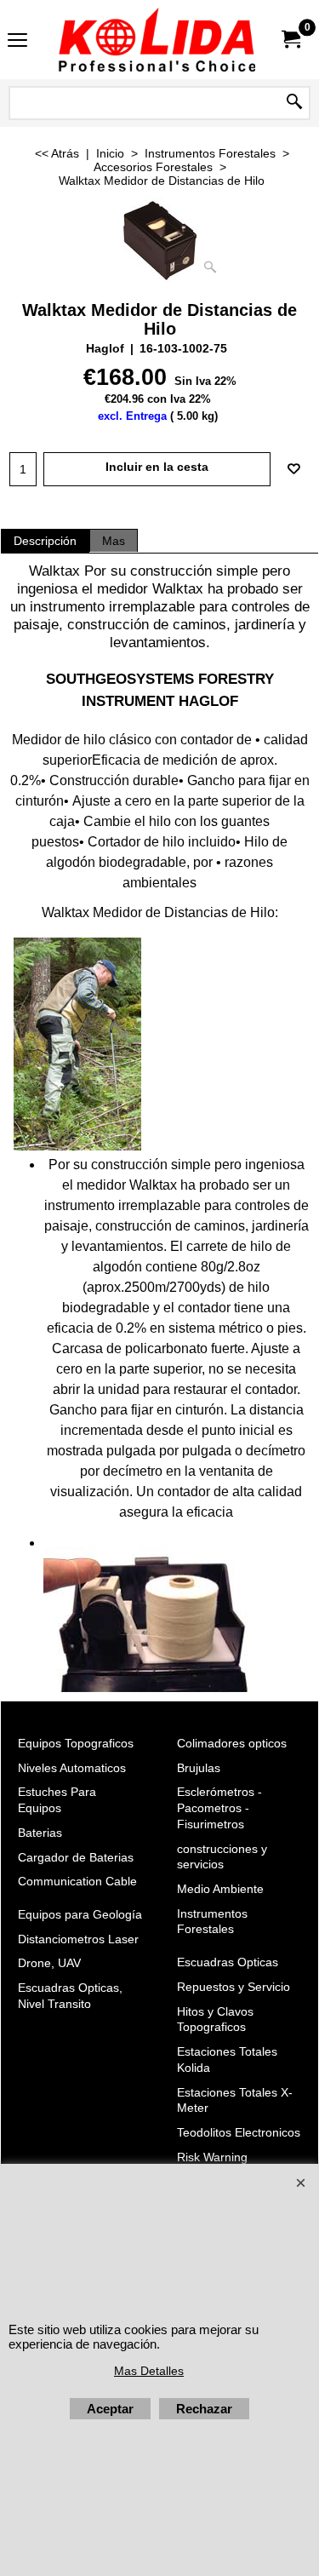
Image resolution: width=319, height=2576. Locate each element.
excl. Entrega (132, 416)
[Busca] (294, 103)
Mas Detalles (149, 2371)
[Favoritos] (293, 469)
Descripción (45, 541)
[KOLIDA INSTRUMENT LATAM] (157, 40)
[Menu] (17, 41)
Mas (114, 541)
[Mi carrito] (290, 40)
